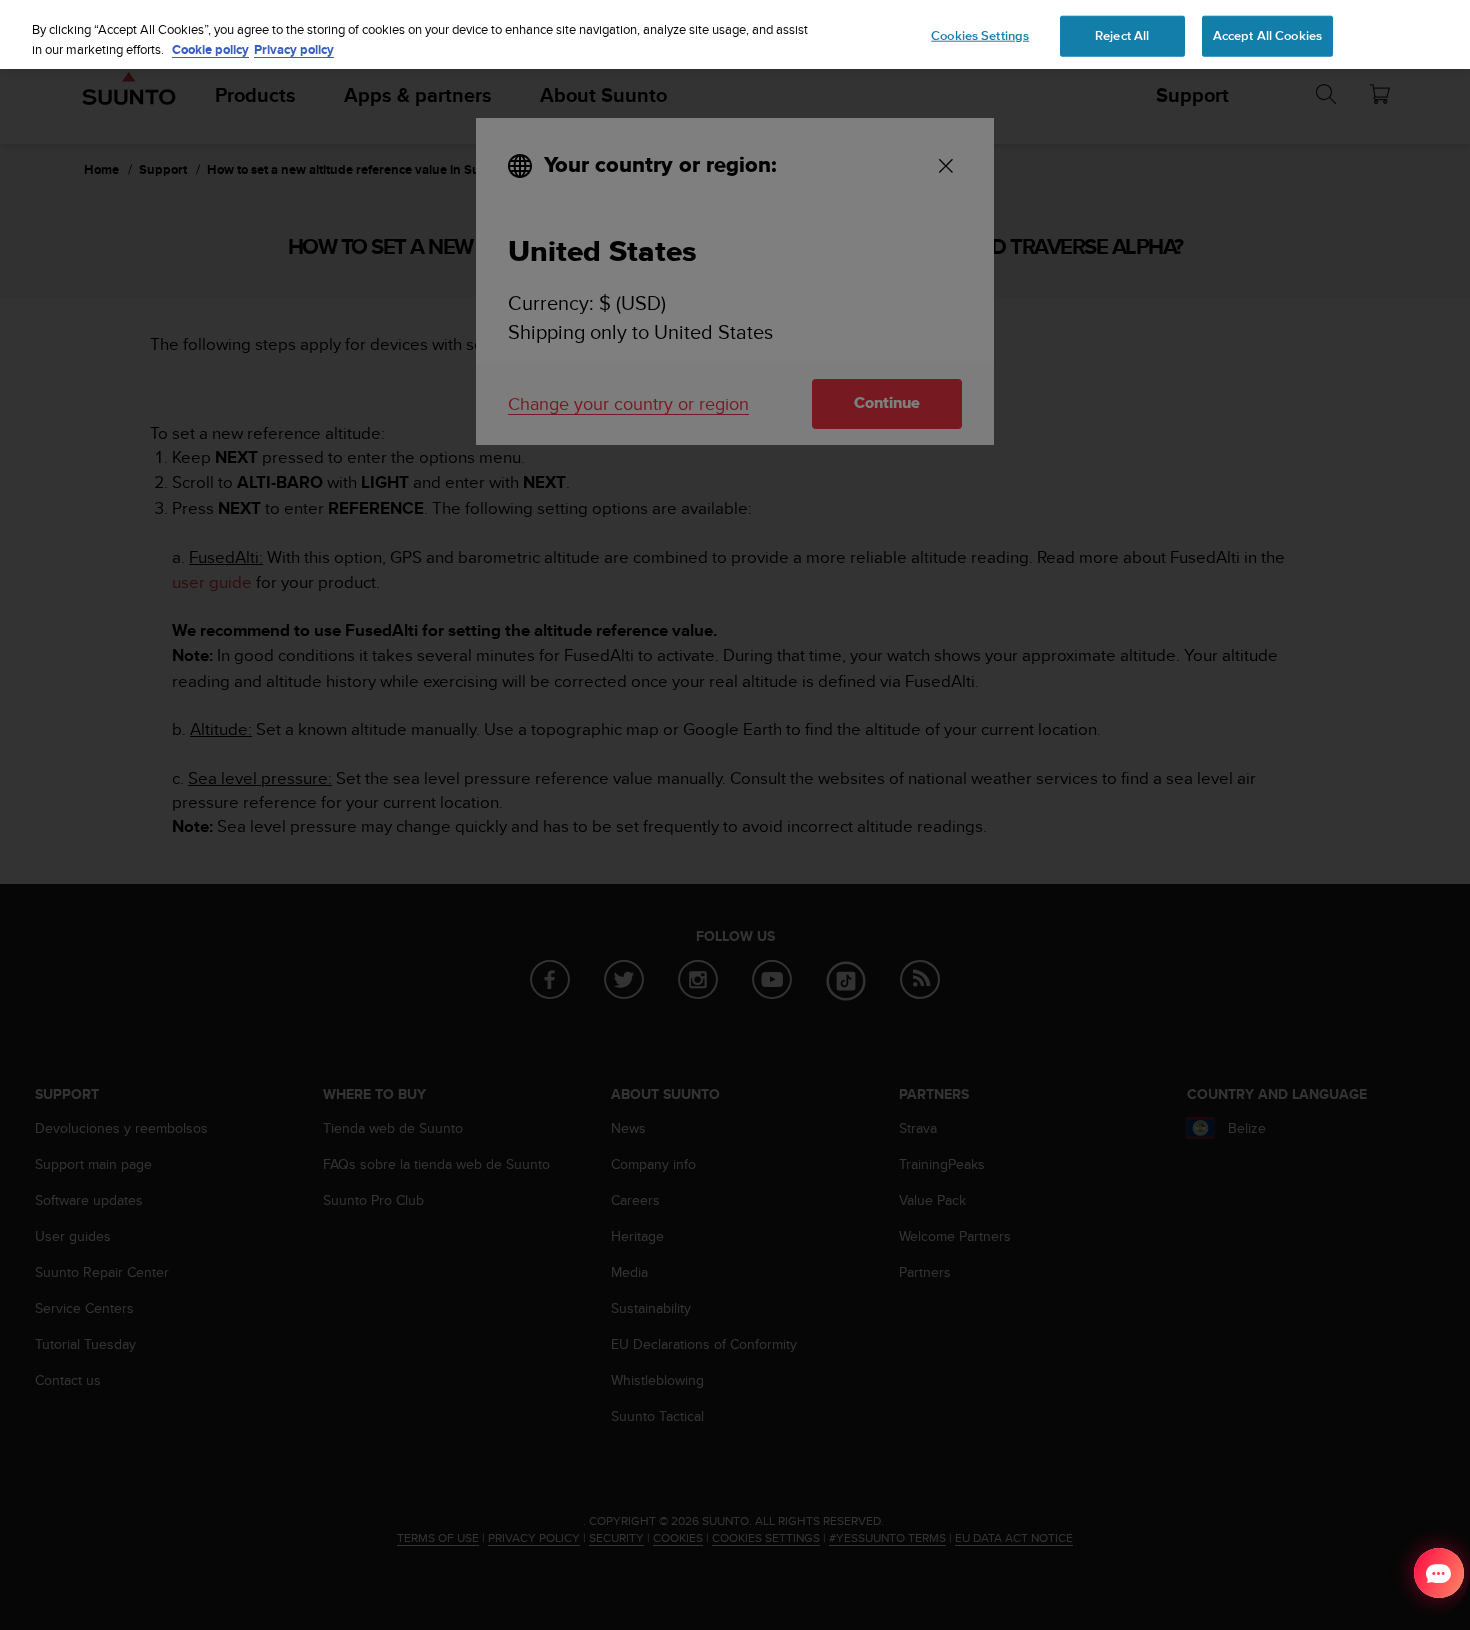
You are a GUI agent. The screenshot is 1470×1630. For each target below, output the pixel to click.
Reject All (1122, 35)
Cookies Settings (980, 35)
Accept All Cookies (1267, 35)
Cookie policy (210, 49)
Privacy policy (294, 49)
